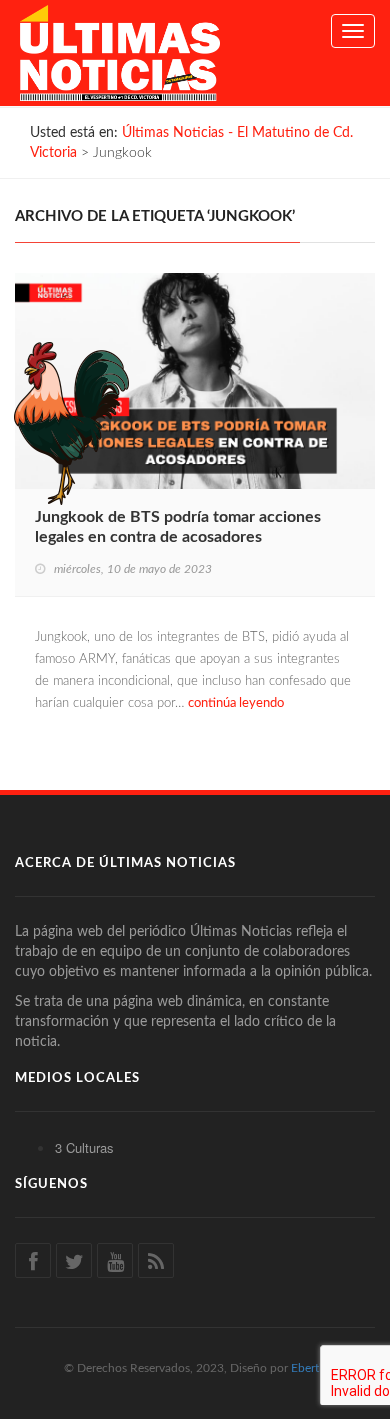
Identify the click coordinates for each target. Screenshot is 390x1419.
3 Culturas (84, 1147)
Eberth (308, 1368)
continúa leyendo (236, 703)
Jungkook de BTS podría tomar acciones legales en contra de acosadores (178, 527)
